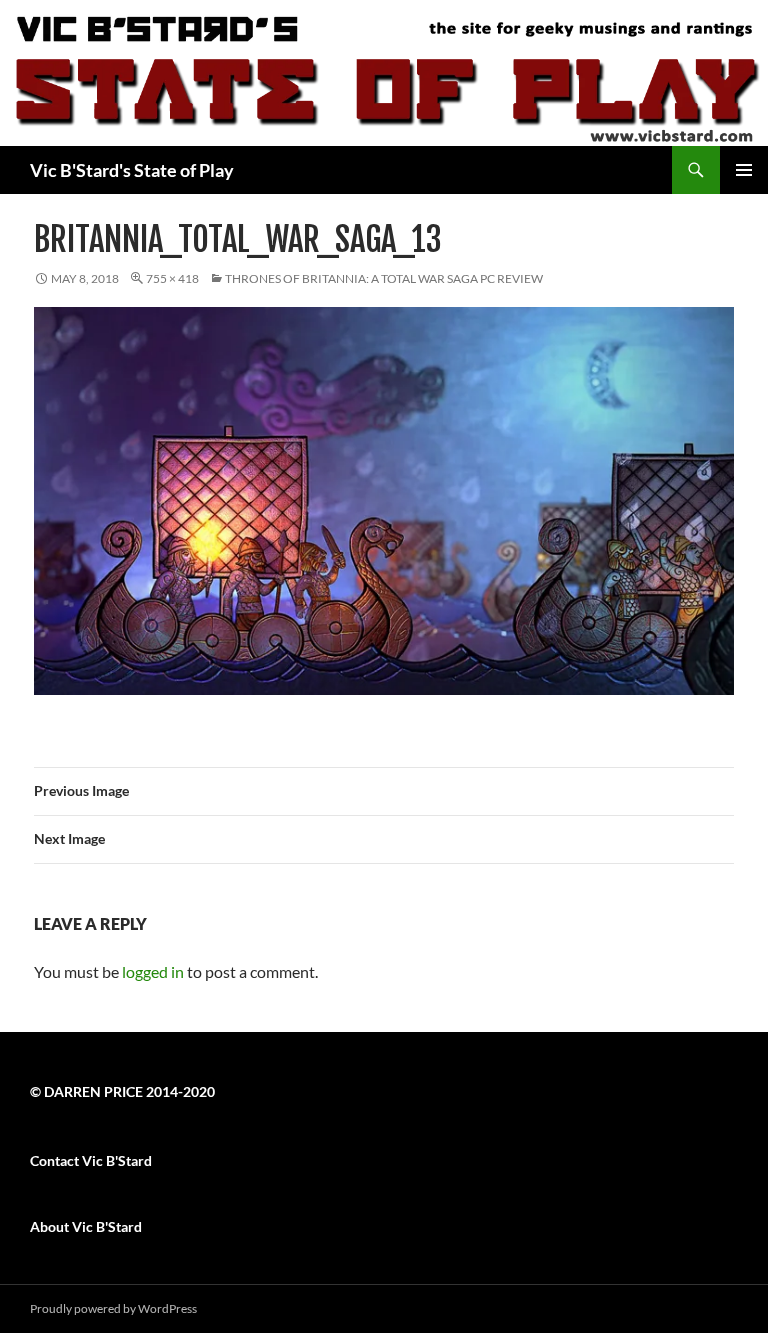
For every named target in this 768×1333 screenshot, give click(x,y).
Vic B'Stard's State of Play (132, 170)
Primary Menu (744, 170)
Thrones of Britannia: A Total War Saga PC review (384, 278)
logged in (153, 971)
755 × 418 (172, 278)
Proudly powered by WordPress (113, 1308)
